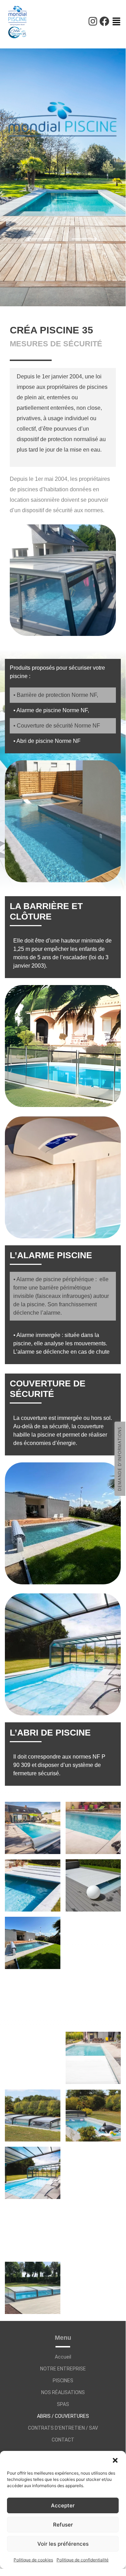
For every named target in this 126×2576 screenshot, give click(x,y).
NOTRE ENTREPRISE (63, 2369)
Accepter (63, 2505)
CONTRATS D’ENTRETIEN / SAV (63, 2428)
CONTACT (63, 2440)
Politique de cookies (33, 2560)
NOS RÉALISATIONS (63, 2392)
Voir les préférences (63, 2544)
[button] (115, 2460)
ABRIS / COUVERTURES (63, 2416)
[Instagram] (93, 21)
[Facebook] (104, 21)
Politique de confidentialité (83, 2560)
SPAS (63, 2404)
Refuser (63, 2525)
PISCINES (63, 2381)
